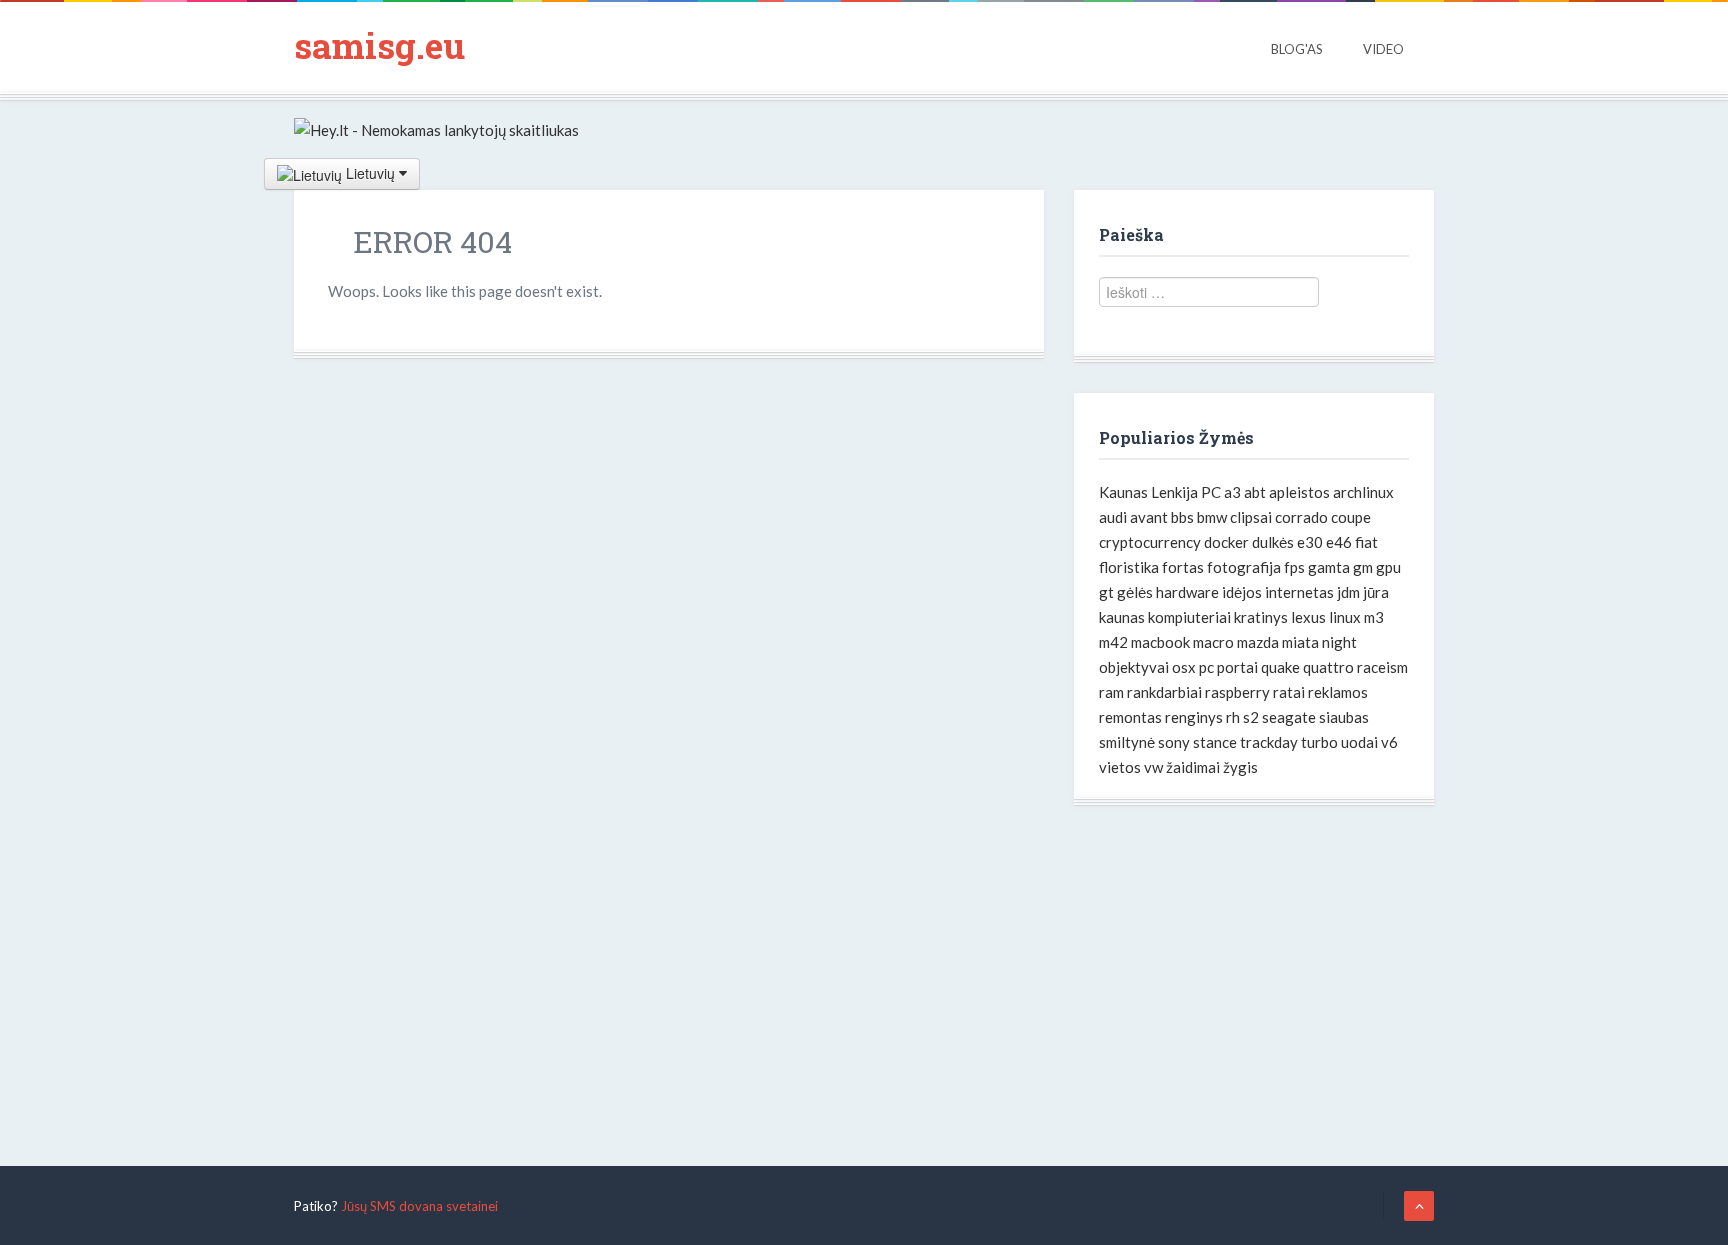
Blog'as (1297, 49)
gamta (1329, 567)
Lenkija (1174, 492)
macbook (1160, 642)
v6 (1389, 742)
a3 (1232, 492)
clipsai (1251, 517)
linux (1345, 617)
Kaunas (1123, 492)
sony (1174, 742)
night (1339, 642)
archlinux (1363, 492)
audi (1113, 517)
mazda (1258, 642)
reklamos (1338, 692)
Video (1383, 49)
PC (1211, 492)
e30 (1310, 542)
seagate (1289, 717)
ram (1111, 692)
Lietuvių (370, 173)
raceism (1382, 667)
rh (1233, 717)
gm (1363, 567)
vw (1153, 767)
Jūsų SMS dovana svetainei (419, 1206)
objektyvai (1134, 667)
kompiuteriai (1189, 617)
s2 (1251, 717)
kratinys (1261, 617)
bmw (1212, 517)
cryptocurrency (1150, 542)
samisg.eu (379, 45)
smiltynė (1127, 742)
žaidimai (1193, 767)
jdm (1348, 592)
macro (1213, 642)
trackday (1269, 742)
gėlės (1135, 592)
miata (1300, 642)
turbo (1319, 742)
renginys (1194, 717)
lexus (1308, 617)
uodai (1359, 742)
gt (1106, 592)
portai (1237, 667)
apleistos (1299, 492)
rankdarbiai (1164, 692)
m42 (1113, 642)
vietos (1120, 767)
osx (1184, 667)
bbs (1182, 517)
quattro (1328, 667)
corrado (1301, 517)
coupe (1351, 517)
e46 (1339, 542)
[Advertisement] (1254, 976)
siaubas (1344, 717)
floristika (1129, 567)
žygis (1240, 767)
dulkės (1273, 542)
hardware (1187, 592)
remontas (1130, 717)
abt (1255, 492)
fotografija (1244, 567)
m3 (1374, 617)
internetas (1299, 592)
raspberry (1237, 692)
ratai (1289, 692)
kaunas (1122, 617)
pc (1206, 667)
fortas (1183, 567)
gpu (1388, 567)
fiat (1366, 542)
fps (1294, 567)
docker (1226, 542)
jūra (1376, 592)
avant (1149, 517)
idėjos (1242, 592)
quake (1280, 667)
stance (1215, 742)
